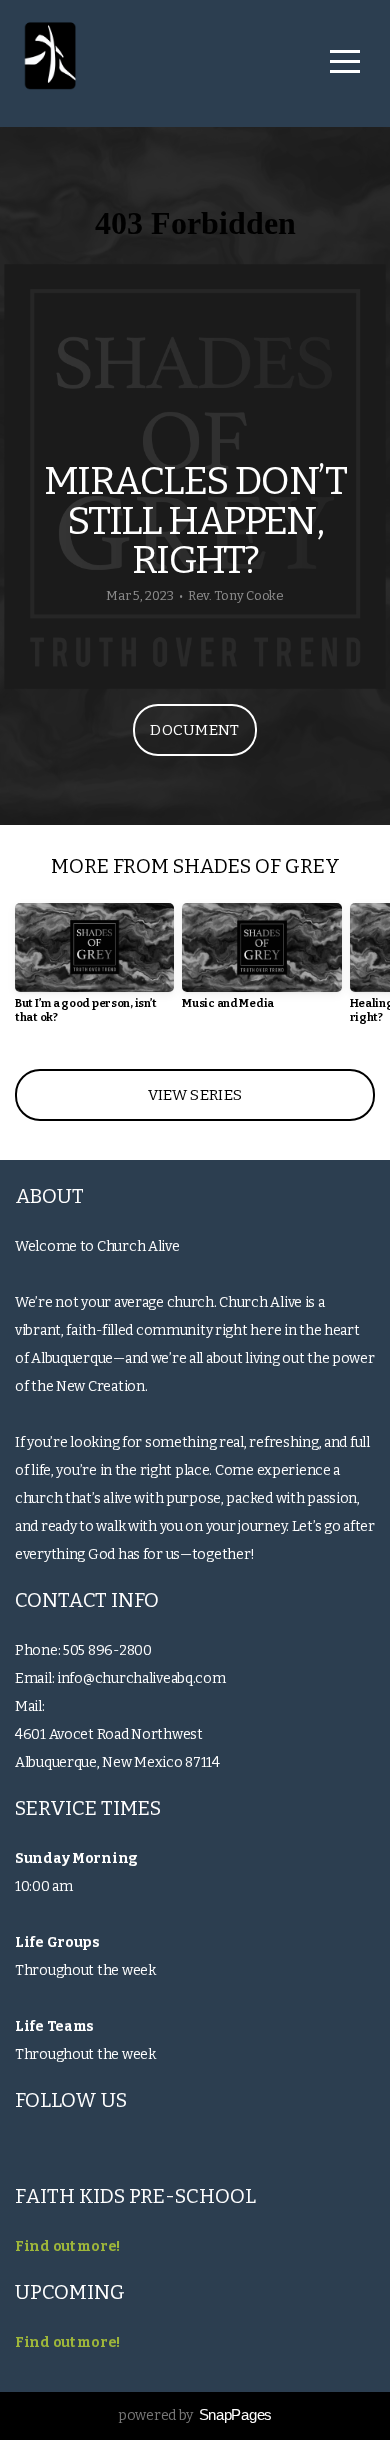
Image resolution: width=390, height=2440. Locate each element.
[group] (94, 971)
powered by (195, 2415)
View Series (195, 1095)
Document (194, 730)
